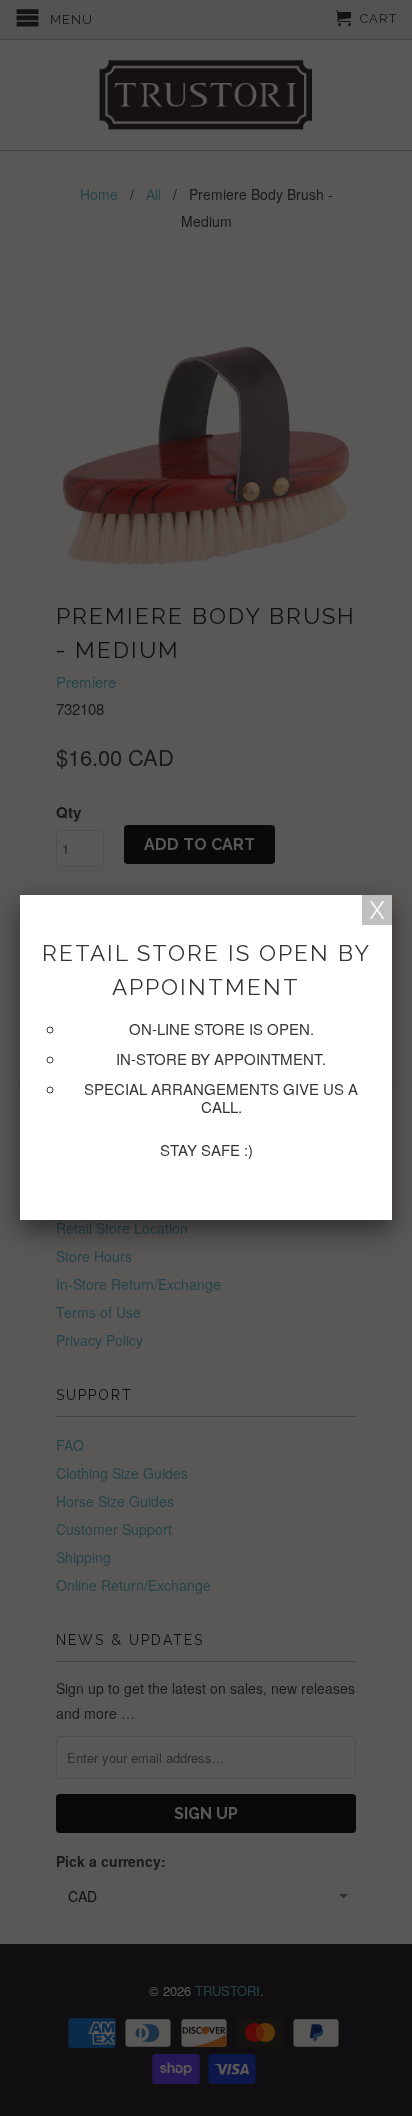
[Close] (377, 910)
